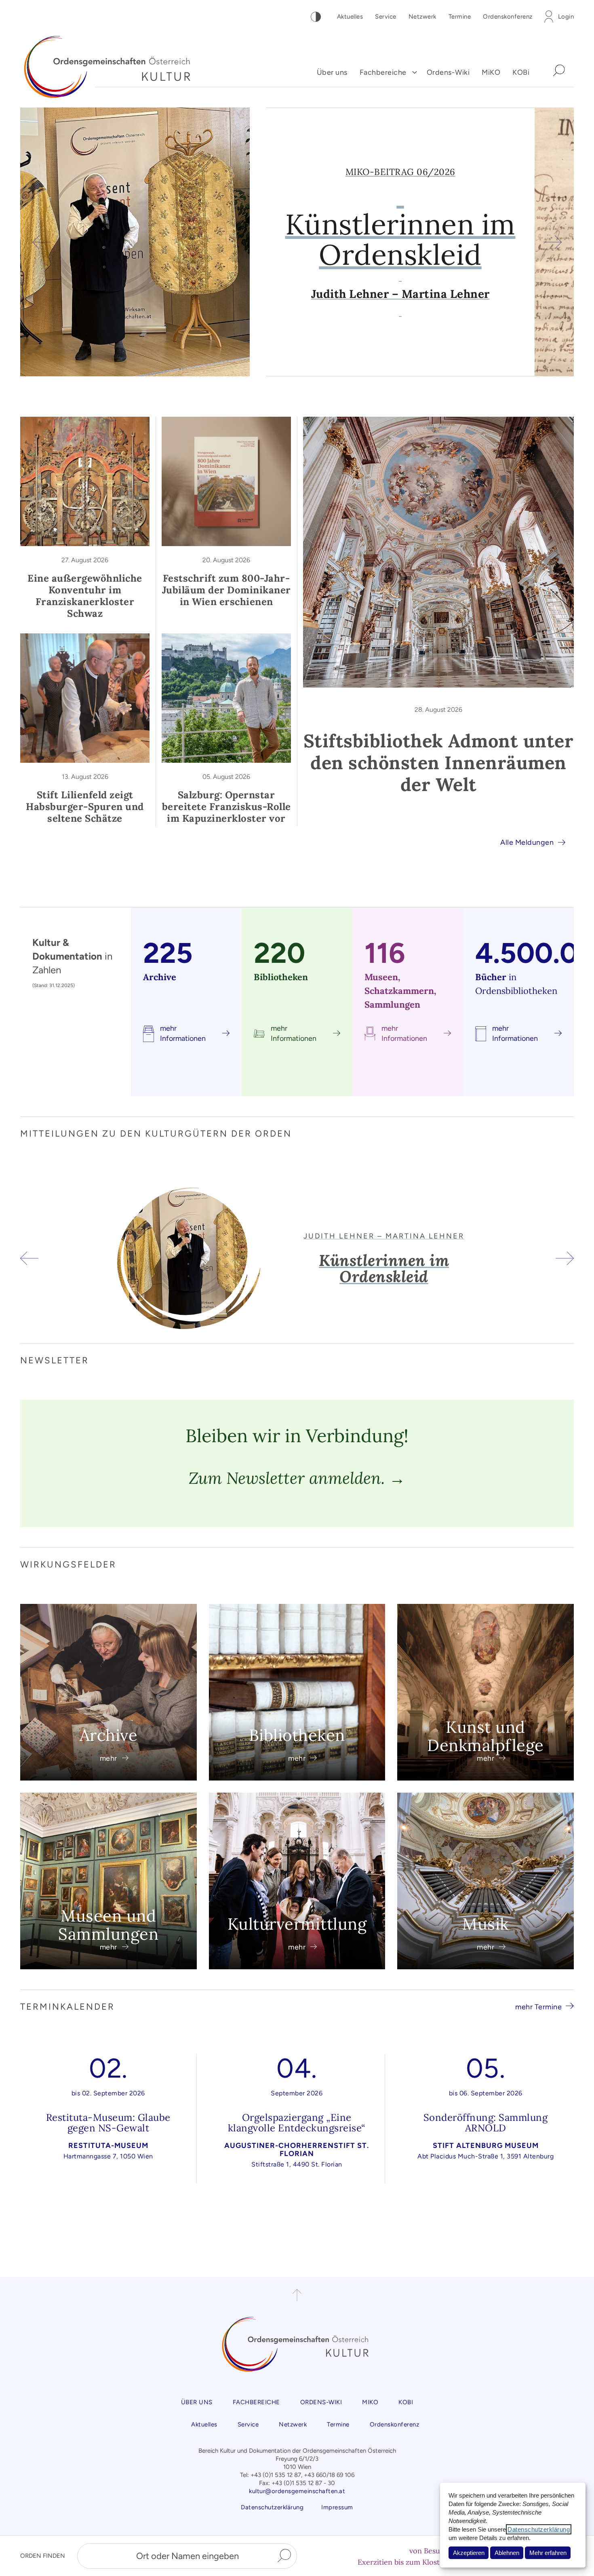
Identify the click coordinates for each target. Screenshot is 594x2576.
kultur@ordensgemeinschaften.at (297, 2491)
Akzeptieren (469, 2553)
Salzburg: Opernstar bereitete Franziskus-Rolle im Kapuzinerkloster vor (226, 807)
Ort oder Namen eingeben (187, 2556)
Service (386, 17)
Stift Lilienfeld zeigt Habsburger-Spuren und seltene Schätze (85, 807)
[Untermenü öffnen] (415, 73)
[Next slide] (553, 242)
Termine (460, 17)
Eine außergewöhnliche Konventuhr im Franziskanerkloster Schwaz (85, 596)
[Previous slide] (41, 242)
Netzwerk (422, 17)
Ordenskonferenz (508, 17)
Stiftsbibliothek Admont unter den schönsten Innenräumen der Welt (439, 763)
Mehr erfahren (548, 2553)
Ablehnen (507, 2553)
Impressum (337, 2507)
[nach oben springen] (297, 2295)
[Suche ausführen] (284, 2556)
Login (566, 17)
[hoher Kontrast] (316, 17)
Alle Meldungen (527, 842)
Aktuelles (350, 17)
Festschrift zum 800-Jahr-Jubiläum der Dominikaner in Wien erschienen (226, 590)
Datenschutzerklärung (539, 2529)
